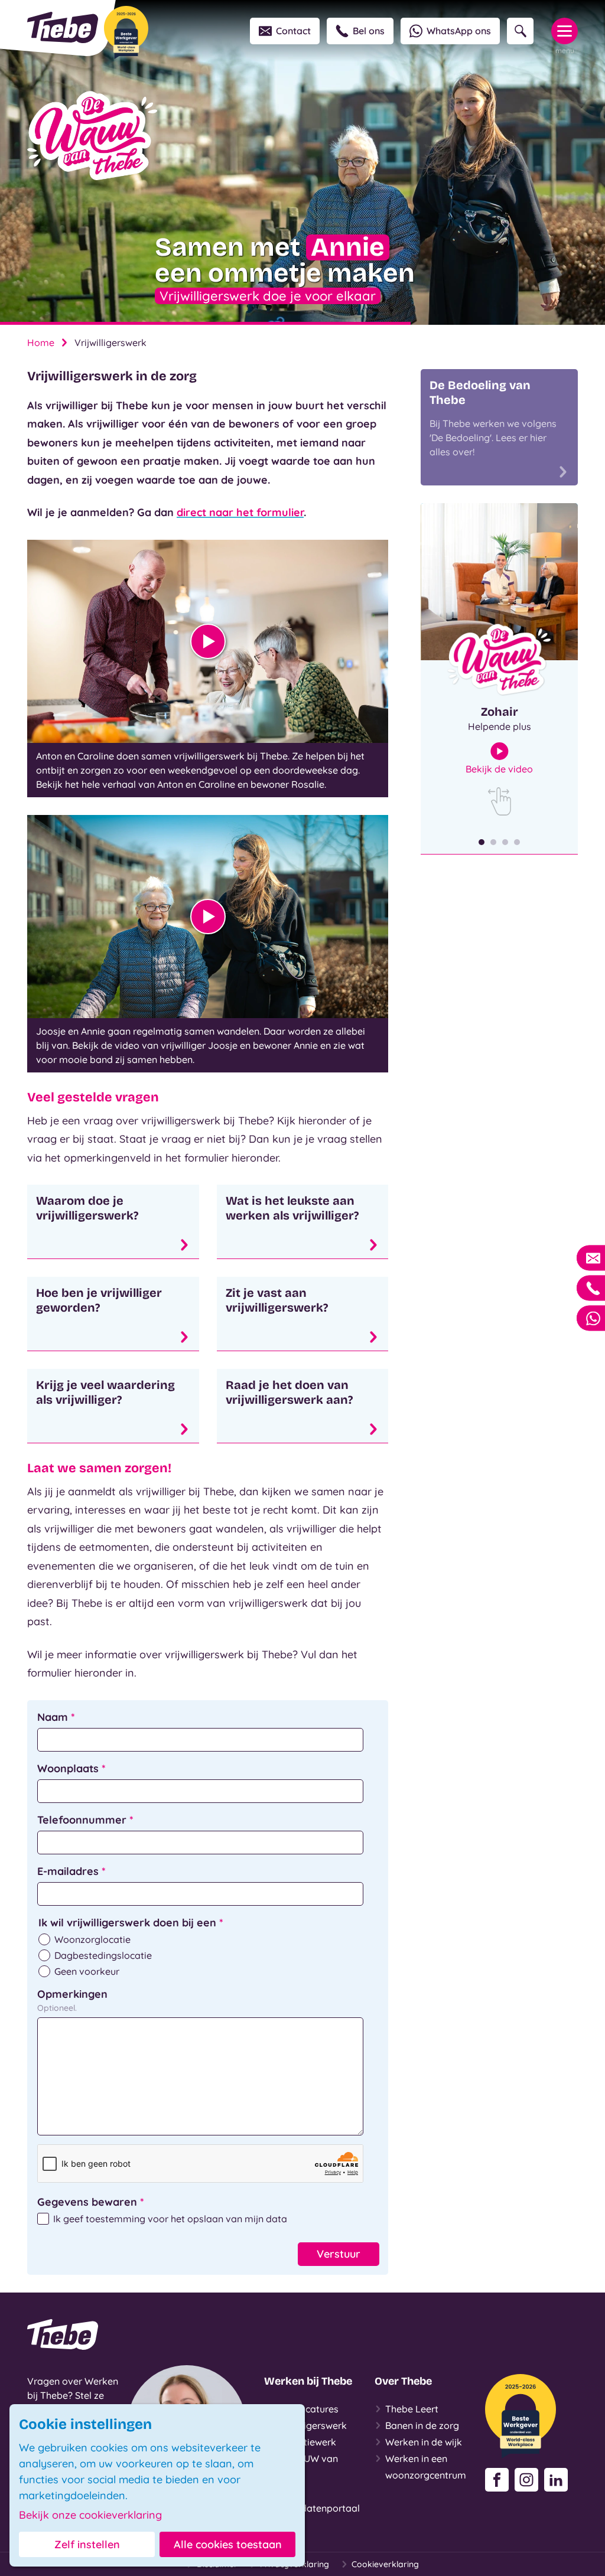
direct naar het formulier (240, 512)
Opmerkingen (72, 1994)
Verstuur (339, 2254)
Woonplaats (71, 1768)
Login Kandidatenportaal (317, 2500)
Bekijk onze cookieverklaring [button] (90, 2515)
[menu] (565, 31)
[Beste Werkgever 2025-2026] (126, 32)
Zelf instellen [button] (87, 2544)
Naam (56, 1717)
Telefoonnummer (85, 1820)
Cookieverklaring (385, 2564)
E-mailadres (71, 1871)
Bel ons (369, 31)
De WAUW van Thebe (306, 2467)
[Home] (63, 27)
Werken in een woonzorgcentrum (426, 2467)
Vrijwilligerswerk (311, 2425)
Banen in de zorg (422, 2425)
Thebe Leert (412, 2409)
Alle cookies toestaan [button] (228, 2544)
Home (41, 343)
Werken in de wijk (424, 2442)
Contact (293, 31)
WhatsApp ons (459, 31)
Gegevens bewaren (91, 2202)
